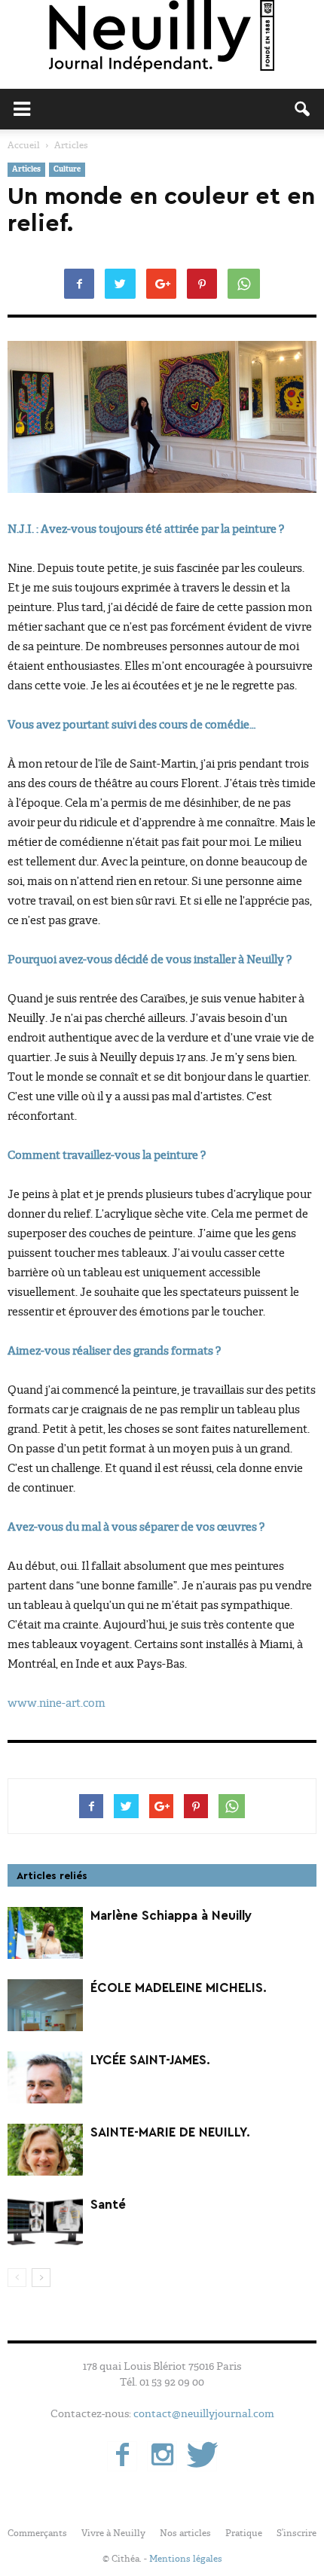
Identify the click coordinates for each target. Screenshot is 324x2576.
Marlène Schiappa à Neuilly (171, 1916)
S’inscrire (296, 2533)
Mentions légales (186, 2559)
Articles (26, 170)
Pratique (244, 2533)
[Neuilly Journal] (162, 37)
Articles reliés (52, 1876)
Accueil (24, 145)
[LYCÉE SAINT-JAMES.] (45, 2077)
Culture (67, 170)
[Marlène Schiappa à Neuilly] (45, 1933)
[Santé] (45, 2222)
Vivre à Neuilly (113, 2533)
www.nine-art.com (57, 1703)
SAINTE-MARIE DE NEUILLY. (170, 2132)
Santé (108, 2205)
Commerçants (37, 2533)
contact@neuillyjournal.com (204, 2413)
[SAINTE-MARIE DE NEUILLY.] (45, 2150)
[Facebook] (122, 2456)
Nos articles (185, 2533)
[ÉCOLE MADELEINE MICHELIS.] (45, 2005)
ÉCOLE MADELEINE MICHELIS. (179, 1988)
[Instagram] (162, 2456)
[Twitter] (202, 2456)
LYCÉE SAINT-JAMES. (150, 2060)
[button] (303, 109)
